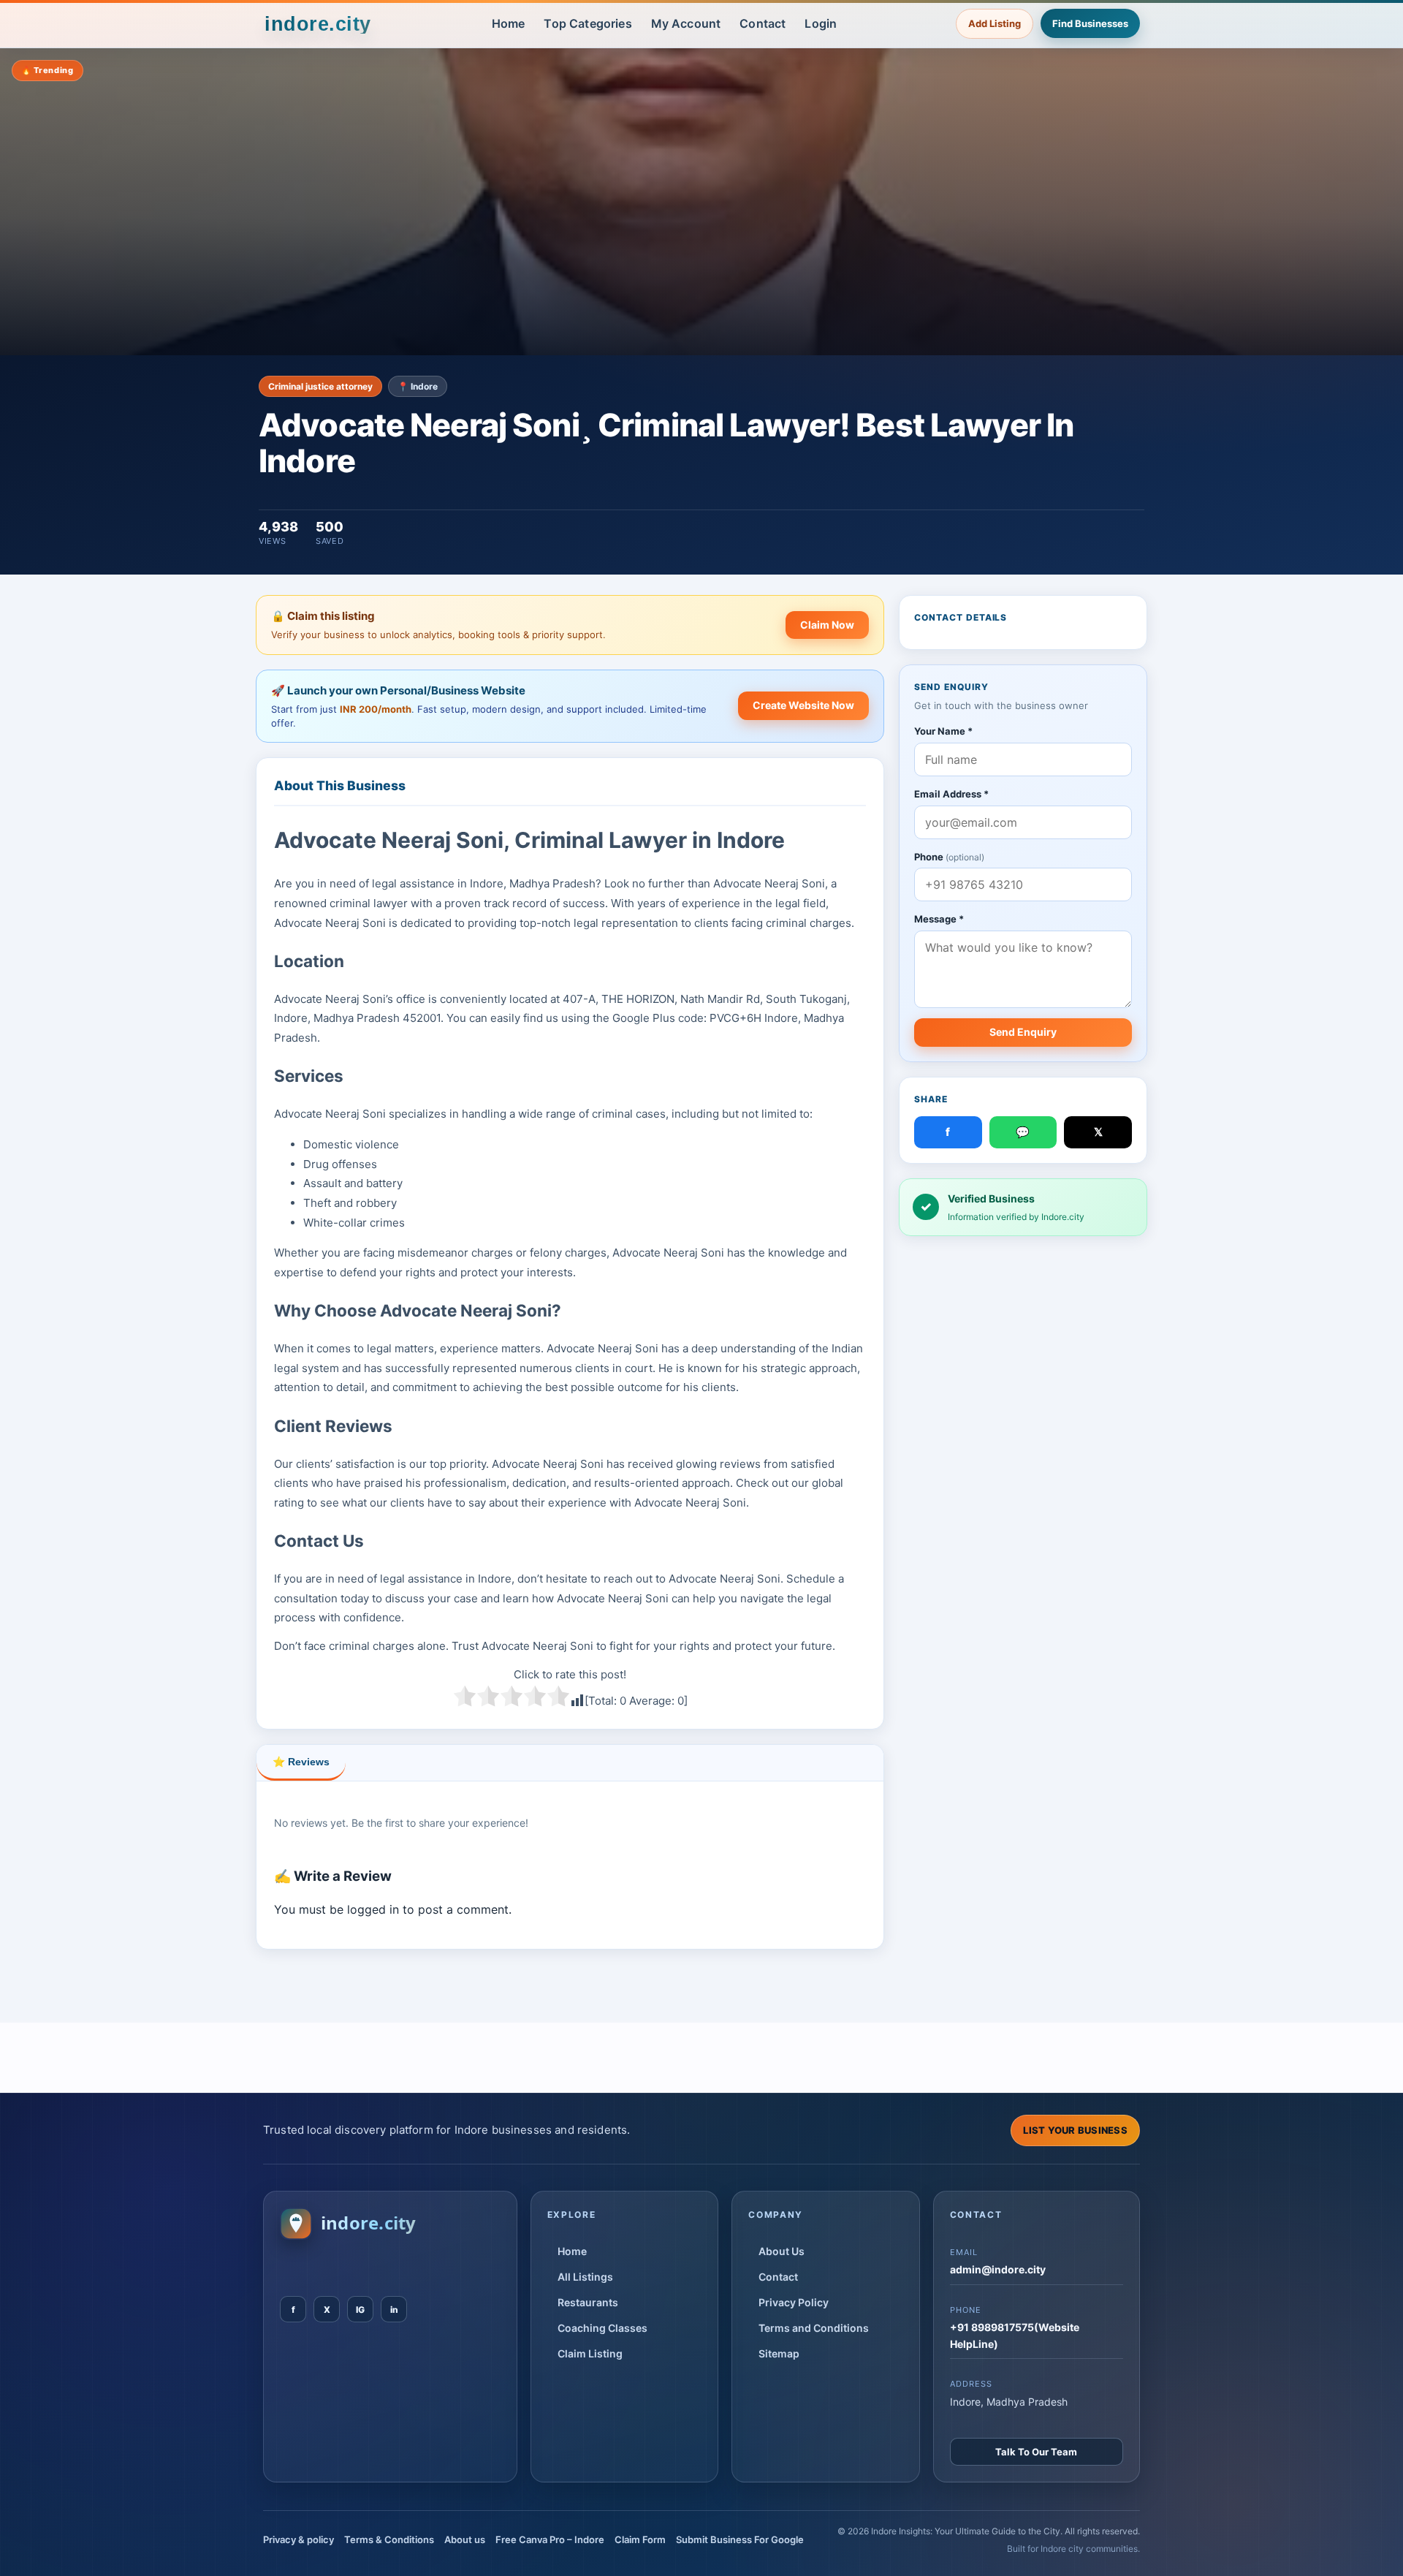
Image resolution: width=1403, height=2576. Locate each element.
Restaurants (588, 2302)
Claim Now (827, 625)
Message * (939, 920)
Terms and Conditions (814, 2328)
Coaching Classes (602, 2328)
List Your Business (1075, 2130)
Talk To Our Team (1036, 2452)
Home (509, 23)
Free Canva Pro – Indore (550, 2539)
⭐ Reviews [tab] (301, 1762)
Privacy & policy (299, 2539)
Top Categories (588, 23)
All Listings (585, 2277)
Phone (949, 857)
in (394, 2310)
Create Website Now (803, 705)
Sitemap (779, 2353)
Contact (763, 23)
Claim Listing (590, 2353)
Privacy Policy (794, 2302)
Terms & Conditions (389, 2539)
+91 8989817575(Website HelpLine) (1015, 2335)
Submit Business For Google (740, 2539)
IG (360, 2310)
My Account (686, 23)
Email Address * (951, 794)
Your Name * (943, 731)
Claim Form (640, 2539)
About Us (782, 2251)
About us (465, 2539)
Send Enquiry (1023, 1032)
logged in (373, 1909)
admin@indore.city (998, 2269)
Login (821, 23)
